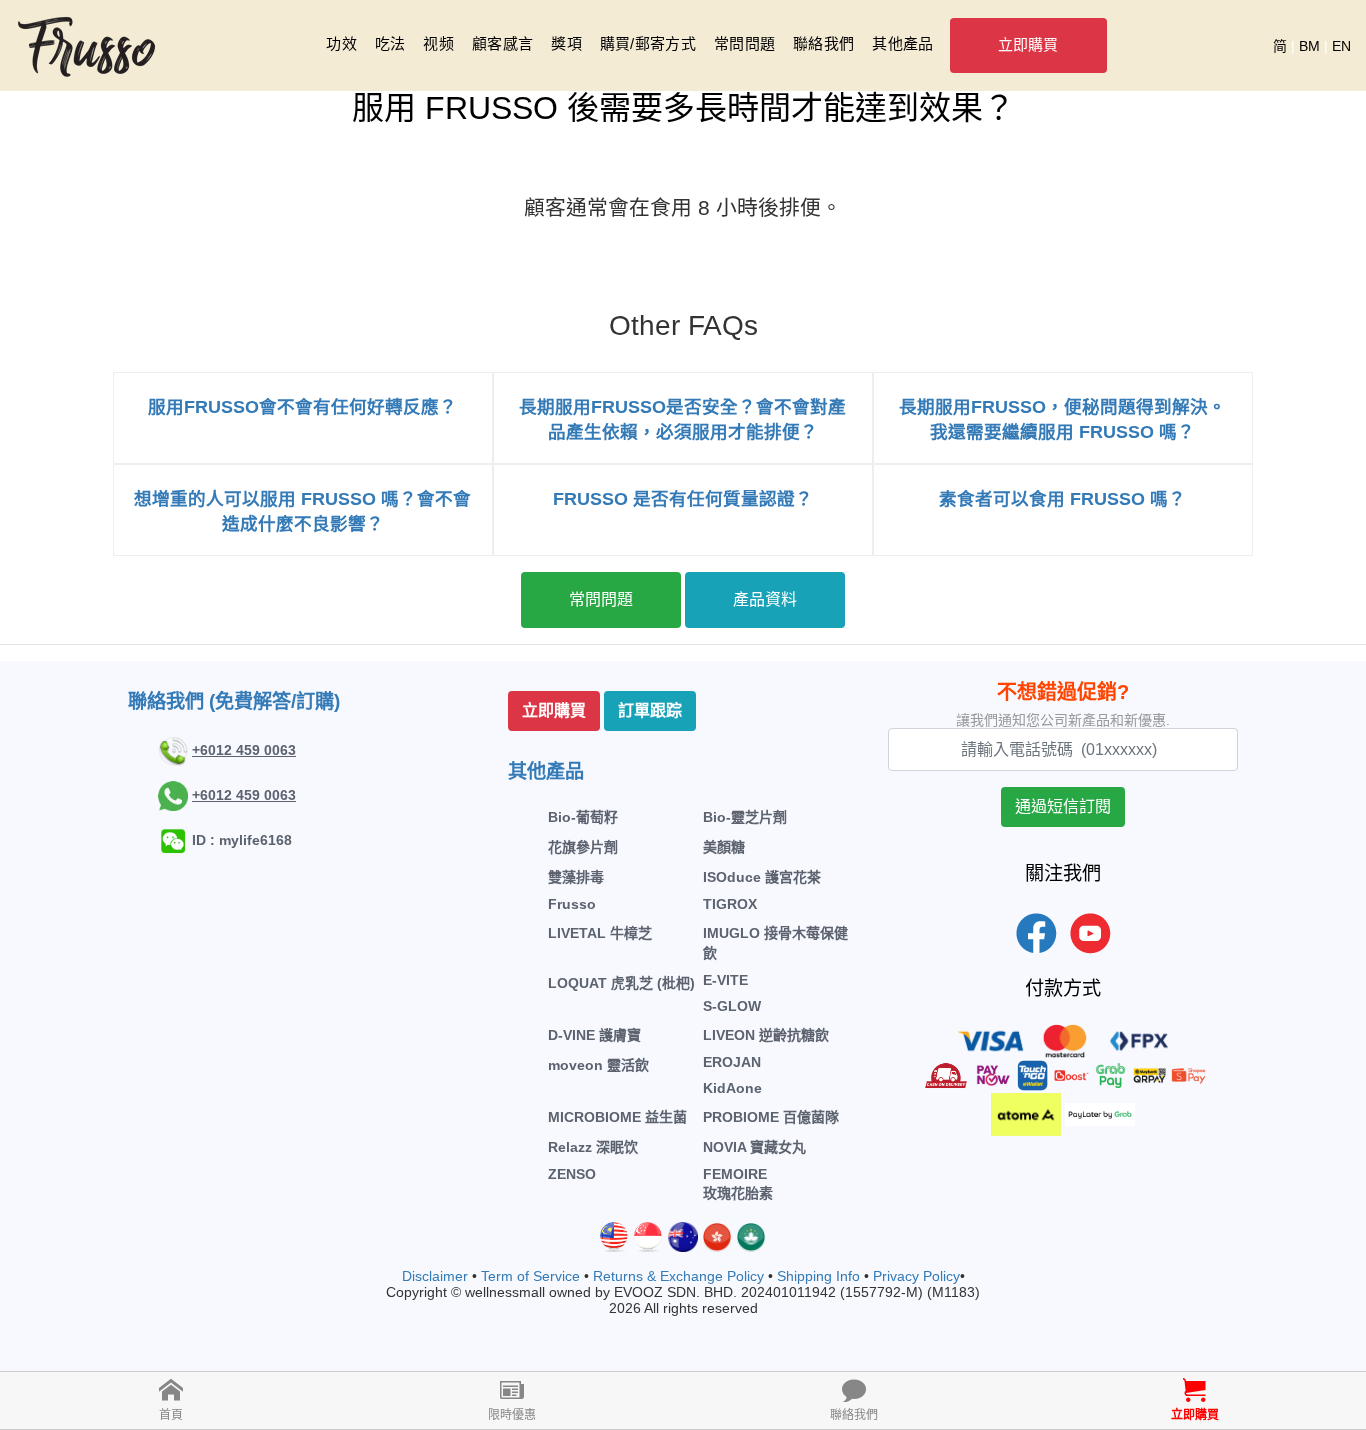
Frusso (572, 904)
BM (1309, 46)
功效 (341, 43)
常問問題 (744, 43)
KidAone (732, 1088)
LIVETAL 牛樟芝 (600, 933)
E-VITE (725, 980)
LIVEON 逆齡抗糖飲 (766, 1035)
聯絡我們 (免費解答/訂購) (234, 701)
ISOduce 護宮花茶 (762, 877)
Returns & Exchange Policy (678, 1276)
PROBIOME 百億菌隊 (771, 1117)
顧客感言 (502, 43)
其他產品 (902, 43)
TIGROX (730, 904)
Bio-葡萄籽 (583, 817)
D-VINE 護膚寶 (594, 1035)
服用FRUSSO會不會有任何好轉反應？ (302, 407)
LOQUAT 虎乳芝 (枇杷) (621, 983)
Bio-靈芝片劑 (745, 817)
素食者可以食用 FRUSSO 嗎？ (1062, 499)
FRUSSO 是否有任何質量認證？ (683, 499)
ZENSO (572, 1174)
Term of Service (530, 1276)
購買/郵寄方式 (648, 43)
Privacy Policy (916, 1276)
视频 (438, 43)
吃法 (390, 43)
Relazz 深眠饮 (593, 1147)
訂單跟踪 (650, 710)
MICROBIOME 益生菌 (617, 1117)
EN (1341, 46)
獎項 (566, 43)
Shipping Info (818, 1276)
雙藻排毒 (576, 877)
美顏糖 (724, 847)
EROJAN (732, 1062)
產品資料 (765, 599)
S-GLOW (732, 1006)
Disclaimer (435, 1276)
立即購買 (1028, 44)
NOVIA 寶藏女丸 (754, 1147)
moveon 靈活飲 (598, 1065)
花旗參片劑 (583, 847)
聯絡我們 (823, 43)
